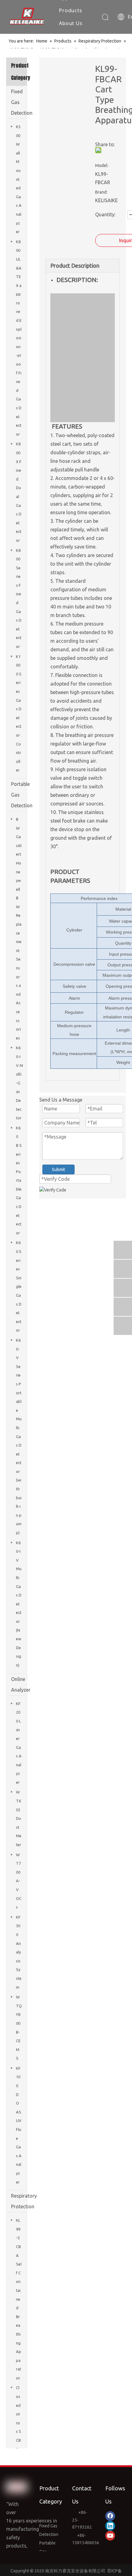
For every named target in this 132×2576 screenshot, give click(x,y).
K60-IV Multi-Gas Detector (19, 1083)
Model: (102, 165)
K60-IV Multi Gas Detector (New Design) (19, 1604)
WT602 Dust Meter (19, 1818)
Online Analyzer (19, 1684)
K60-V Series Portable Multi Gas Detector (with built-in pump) (19, 1436)
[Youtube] (110, 2536)
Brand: (101, 192)
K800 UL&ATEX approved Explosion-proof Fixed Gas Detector (19, 338)
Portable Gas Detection (19, 795)
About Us (71, 23)
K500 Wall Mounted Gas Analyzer (19, 179)
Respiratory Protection (19, 2201)
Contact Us (73, 49)
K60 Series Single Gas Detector (19, 1286)
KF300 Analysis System (19, 1952)
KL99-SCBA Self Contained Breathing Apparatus (19, 2299)
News (66, 36)
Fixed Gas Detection (19, 102)
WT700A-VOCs (19, 1881)
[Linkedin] (110, 2526)
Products (70, 10)
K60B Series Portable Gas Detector (19, 1180)
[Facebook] (110, 2516)
